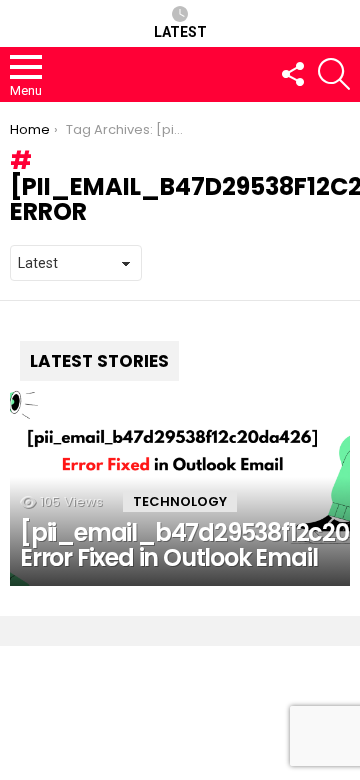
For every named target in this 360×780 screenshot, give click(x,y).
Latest (180, 32)
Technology (180, 501)
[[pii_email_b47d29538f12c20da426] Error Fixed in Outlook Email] (180, 458)
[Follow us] (292, 74)
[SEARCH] (334, 74)
